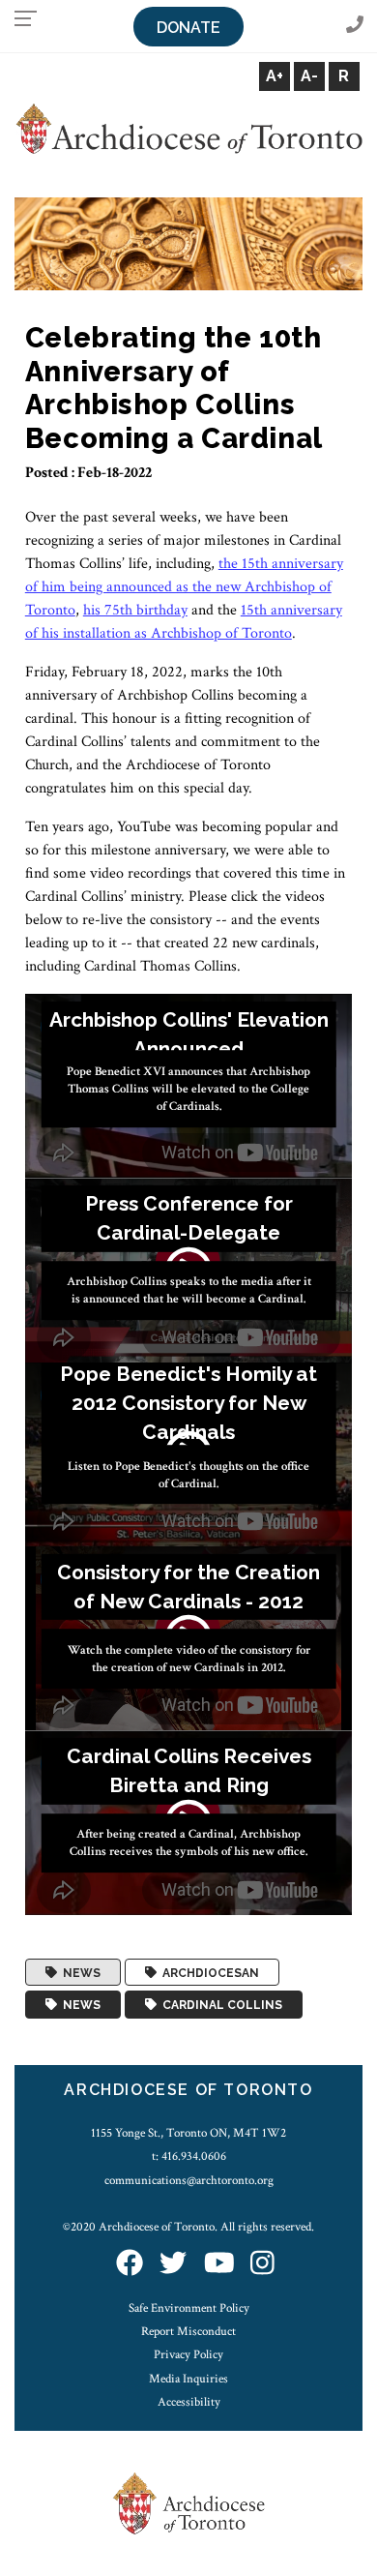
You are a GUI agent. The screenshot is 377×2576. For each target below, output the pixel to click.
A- (309, 76)
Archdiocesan (208, 1972)
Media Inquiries (188, 2379)
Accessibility (189, 2402)
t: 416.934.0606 (189, 2156)
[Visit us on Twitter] (173, 2264)
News (79, 1972)
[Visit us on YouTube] (219, 2264)
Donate (188, 28)
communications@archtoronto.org (189, 2180)
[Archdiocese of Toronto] (188, 128)
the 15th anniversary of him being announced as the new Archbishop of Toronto (184, 587)
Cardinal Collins (219, 2005)
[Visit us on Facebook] (130, 2264)
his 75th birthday (135, 610)
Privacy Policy (188, 2354)
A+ (275, 76)
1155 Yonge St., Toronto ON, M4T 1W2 (188, 2133)
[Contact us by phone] (355, 26)
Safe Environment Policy (189, 2308)
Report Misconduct (188, 2331)
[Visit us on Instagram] (262, 2264)
